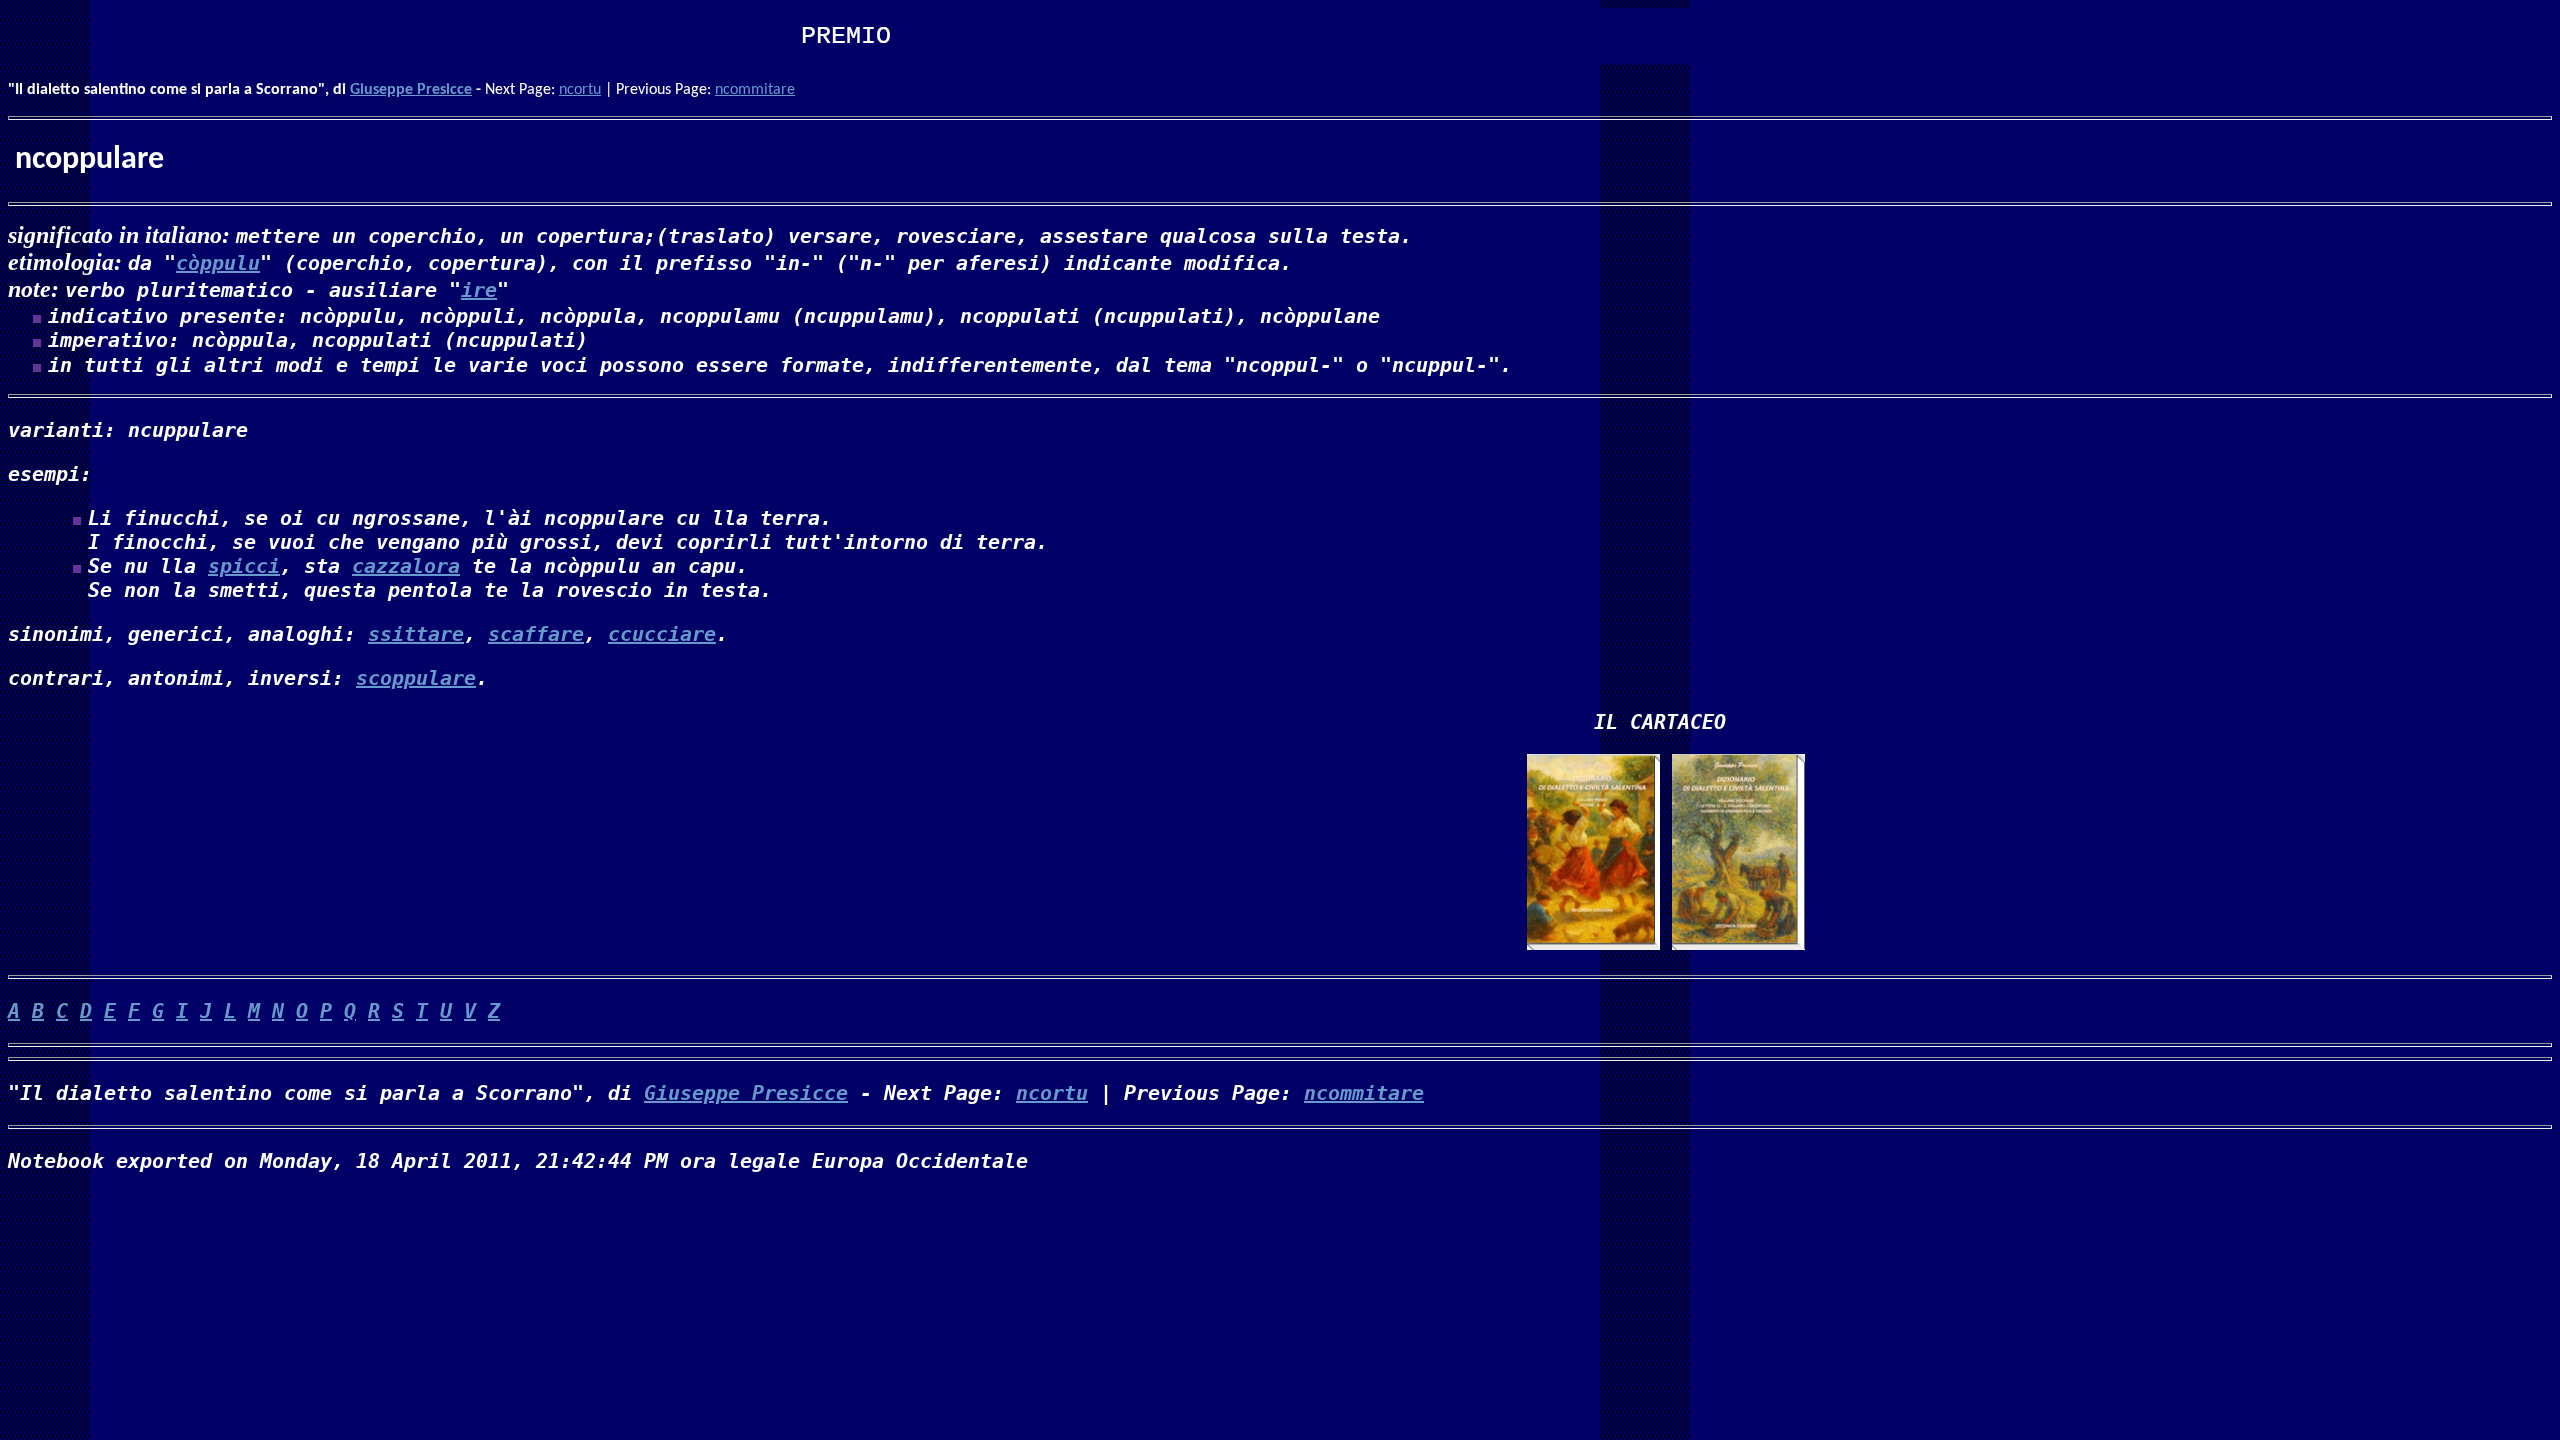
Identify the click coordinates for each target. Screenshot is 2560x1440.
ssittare (416, 634)
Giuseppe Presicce (411, 90)
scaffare (536, 634)
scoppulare (416, 678)
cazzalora (406, 566)
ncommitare (755, 90)
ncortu (580, 90)
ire (479, 290)
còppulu (218, 263)
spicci (244, 566)
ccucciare (662, 634)
